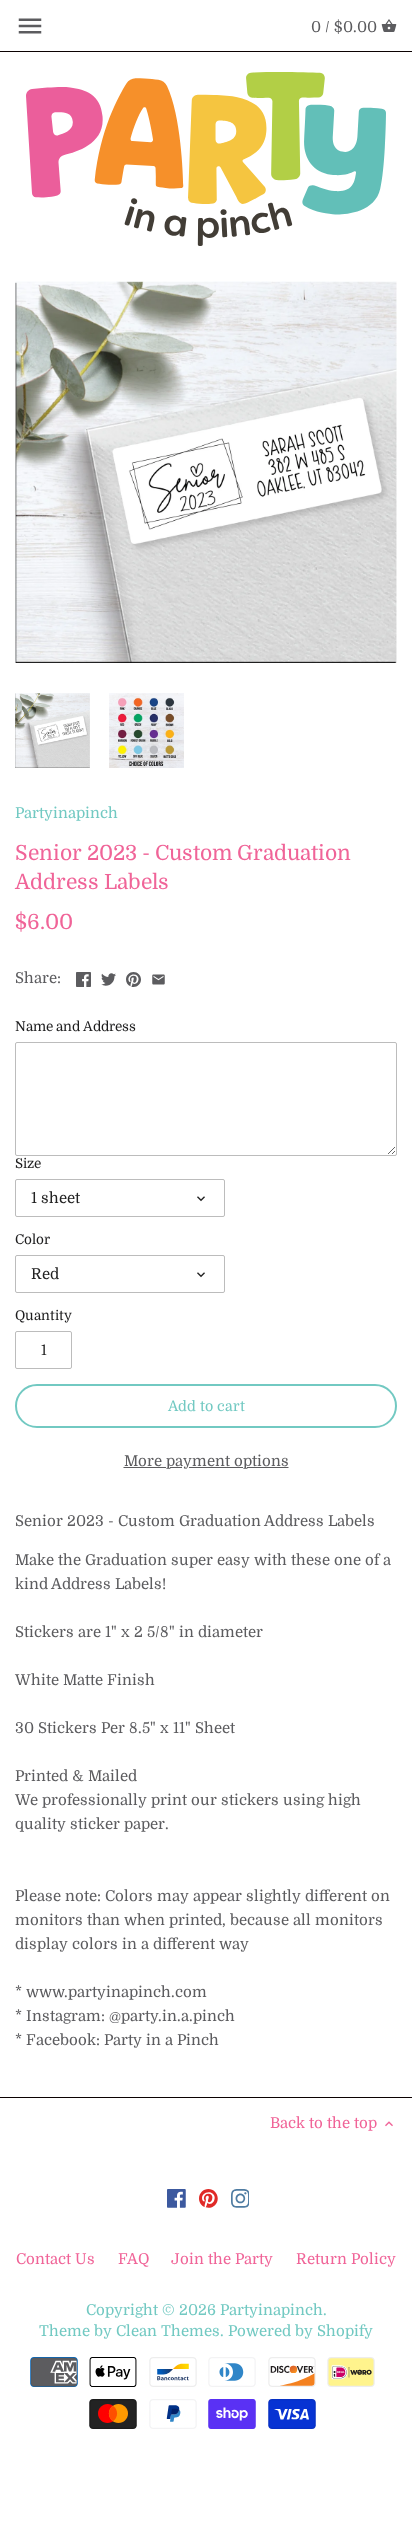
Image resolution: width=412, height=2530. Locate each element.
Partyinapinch (66, 813)
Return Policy (346, 2259)
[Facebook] (176, 2197)
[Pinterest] (208, 2197)
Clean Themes (168, 2331)
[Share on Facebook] (83, 976)
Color (32, 1239)
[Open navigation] (30, 26)
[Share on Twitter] (108, 976)
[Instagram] (240, 2197)
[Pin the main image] (133, 976)
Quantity (43, 1315)
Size (28, 1163)
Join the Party (222, 2259)
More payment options (206, 1461)
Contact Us (57, 2259)
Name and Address (75, 1026)
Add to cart (206, 1406)
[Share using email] (158, 976)
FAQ (133, 2259)
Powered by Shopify (300, 2331)
